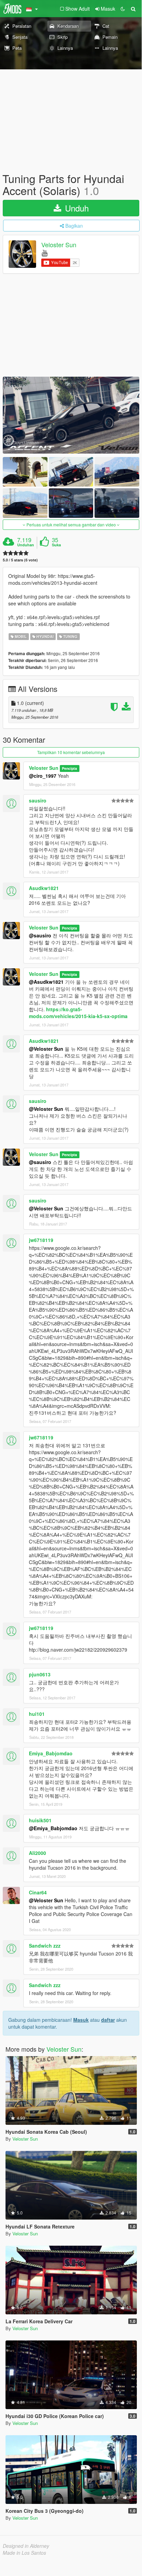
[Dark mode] (123, 9)
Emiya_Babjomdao (51, 1753)
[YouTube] (45, 253)
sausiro (38, 800)
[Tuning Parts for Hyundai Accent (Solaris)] (71, 415)
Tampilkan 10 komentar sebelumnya (71, 752)
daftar (108, 2020)
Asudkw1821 (44, 888)
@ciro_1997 (43, 776)
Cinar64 (38, 1892)
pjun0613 (40, 1674)
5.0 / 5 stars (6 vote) (20, 560)
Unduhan (26, 545)
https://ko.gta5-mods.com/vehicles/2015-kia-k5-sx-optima (78, 1013)
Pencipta (69, 768)
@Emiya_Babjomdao (53, 1828)
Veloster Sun (59, 245)
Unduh (76, 208)
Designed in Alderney (26, 2546)
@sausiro (40, 935)
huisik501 (40, 1820)
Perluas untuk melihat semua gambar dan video (71, 525)
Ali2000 (37, 1853)
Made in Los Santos (24, 2553)
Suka (56, 545)
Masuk (81, 2020)
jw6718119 (41, 1240)
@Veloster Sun (46, 1049)
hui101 (37, 1714)
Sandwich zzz (45, 1946)
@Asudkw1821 (46, 982)
